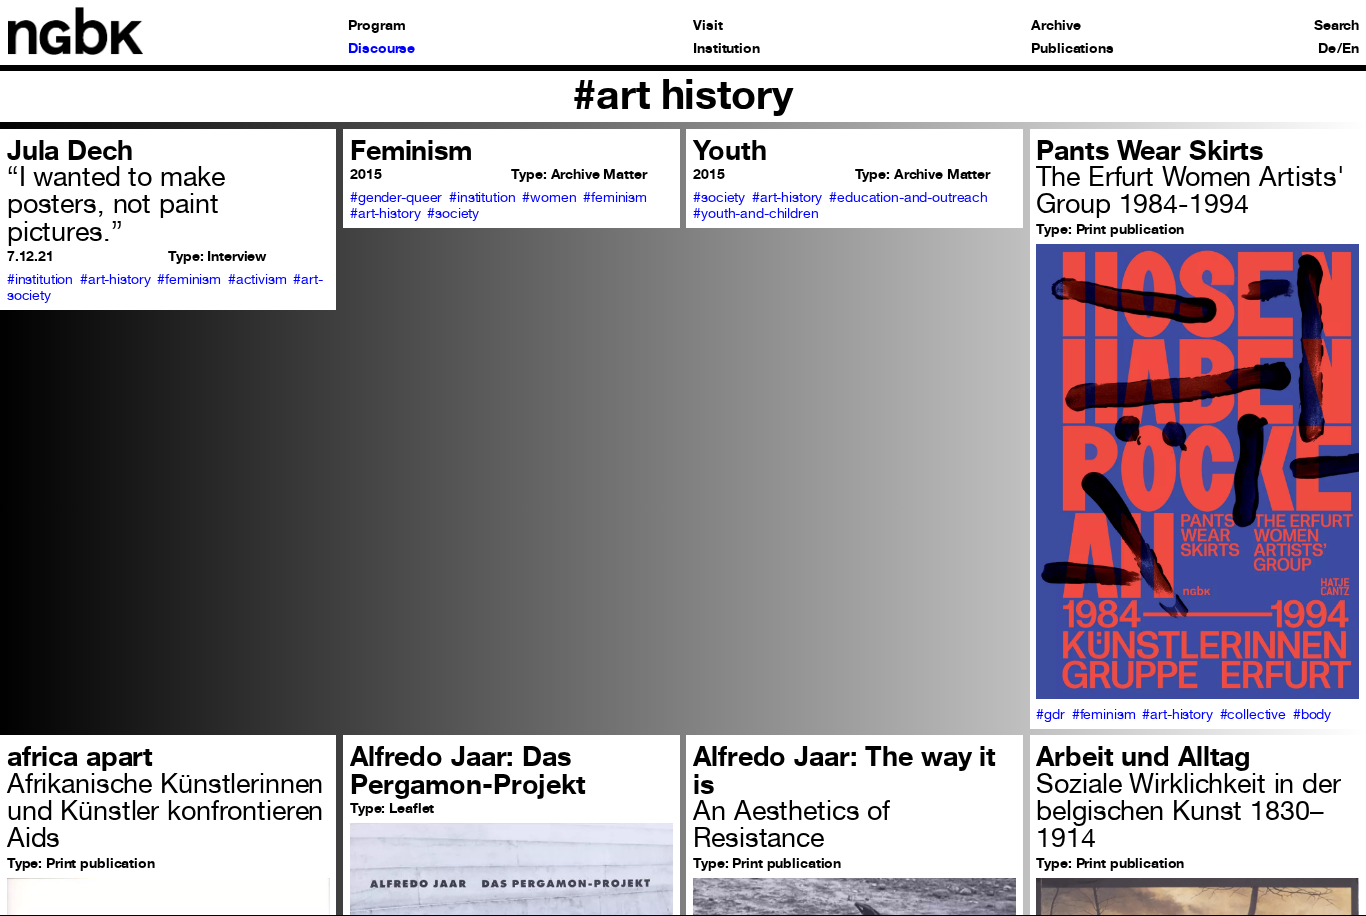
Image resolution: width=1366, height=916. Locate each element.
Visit (707, 26)
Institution (726, 49)
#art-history (115, 279)
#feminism (189, 279)
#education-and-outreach (908, 197)
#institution (40, 279)
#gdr (1050, 714)
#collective (1253, 714)
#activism (257, 279)
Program (376, 26)
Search (1336, 26)
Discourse (381, 49)
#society (453, 213)
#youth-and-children (755, 213)
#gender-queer (396, 197)
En (1350, 49)
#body (1312, 714)
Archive (1055, 26)
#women (549, 197)
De (1327, 49)
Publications (1072, 49)
